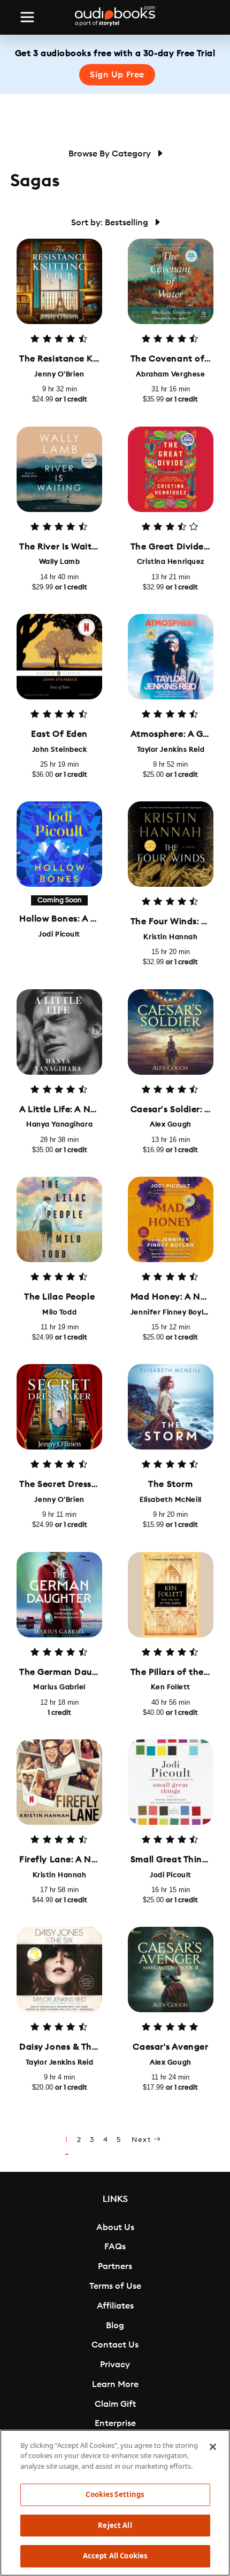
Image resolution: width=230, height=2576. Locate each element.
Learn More (115, 2384)
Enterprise (115, 2423)
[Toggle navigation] (27, 17)
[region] (115, 2503)
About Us (115, 2227)
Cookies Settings (115, 2494)
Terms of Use (115, 2286)
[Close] (213, 2447)
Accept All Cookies (115, 2556)
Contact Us (115, 2345)
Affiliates (115, 2306)
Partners (115, 2266)
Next (143, 2140)
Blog (115, 2326)
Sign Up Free (117, 75)
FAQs (115, 2247)
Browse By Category (111, 154)
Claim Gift (115, 2404)
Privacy (115, 2365)
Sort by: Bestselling (111, 223)
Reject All (115, 2525)
